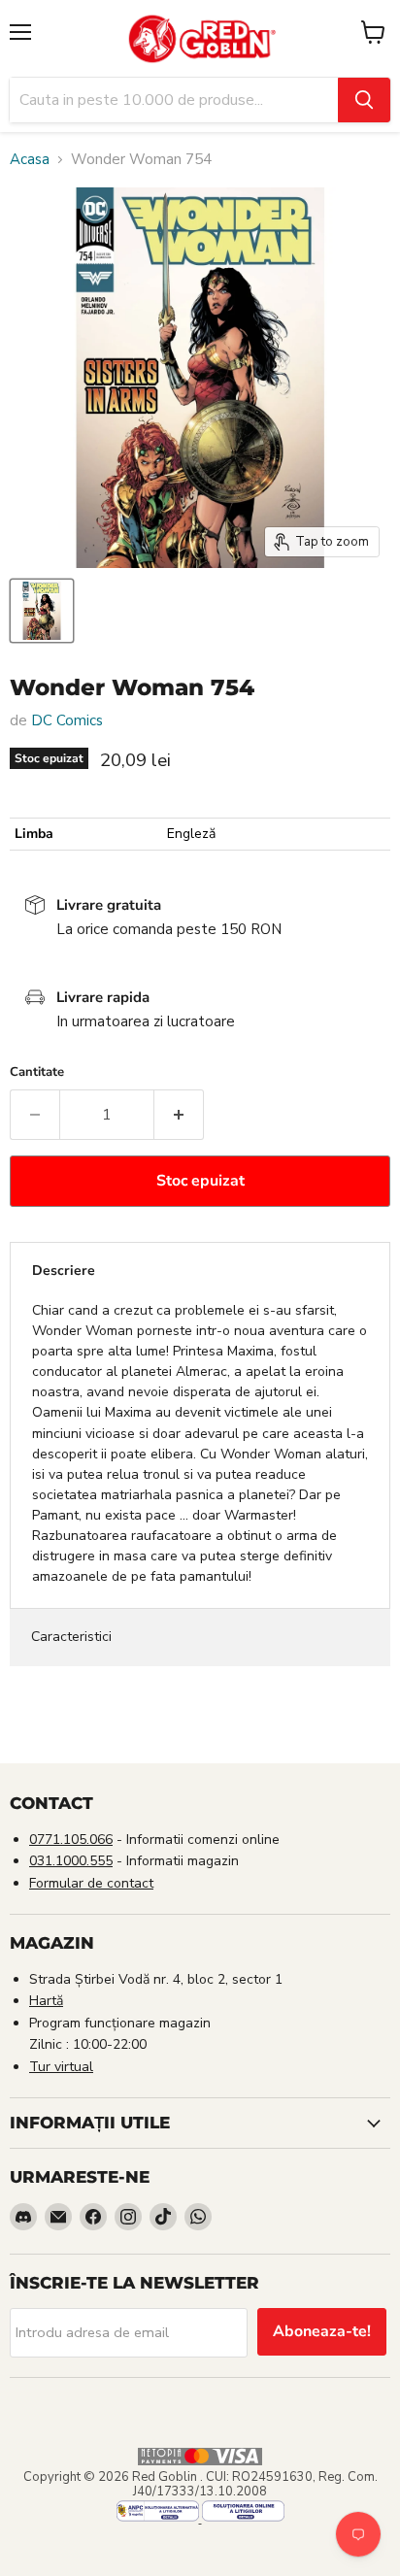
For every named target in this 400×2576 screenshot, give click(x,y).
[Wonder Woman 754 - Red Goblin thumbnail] (42, 611)
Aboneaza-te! (322, 2331)
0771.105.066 (71, 1840)
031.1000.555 (71, 1861)
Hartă (46, 2001)
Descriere (64, 1271)
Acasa (30, 160)
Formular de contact (91, 1883)
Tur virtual (61, 2067)
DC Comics (67, 720)
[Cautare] (364, 100)
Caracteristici (71, 1637)
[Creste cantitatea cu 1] (179, 1115)
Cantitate (37, 1072)
